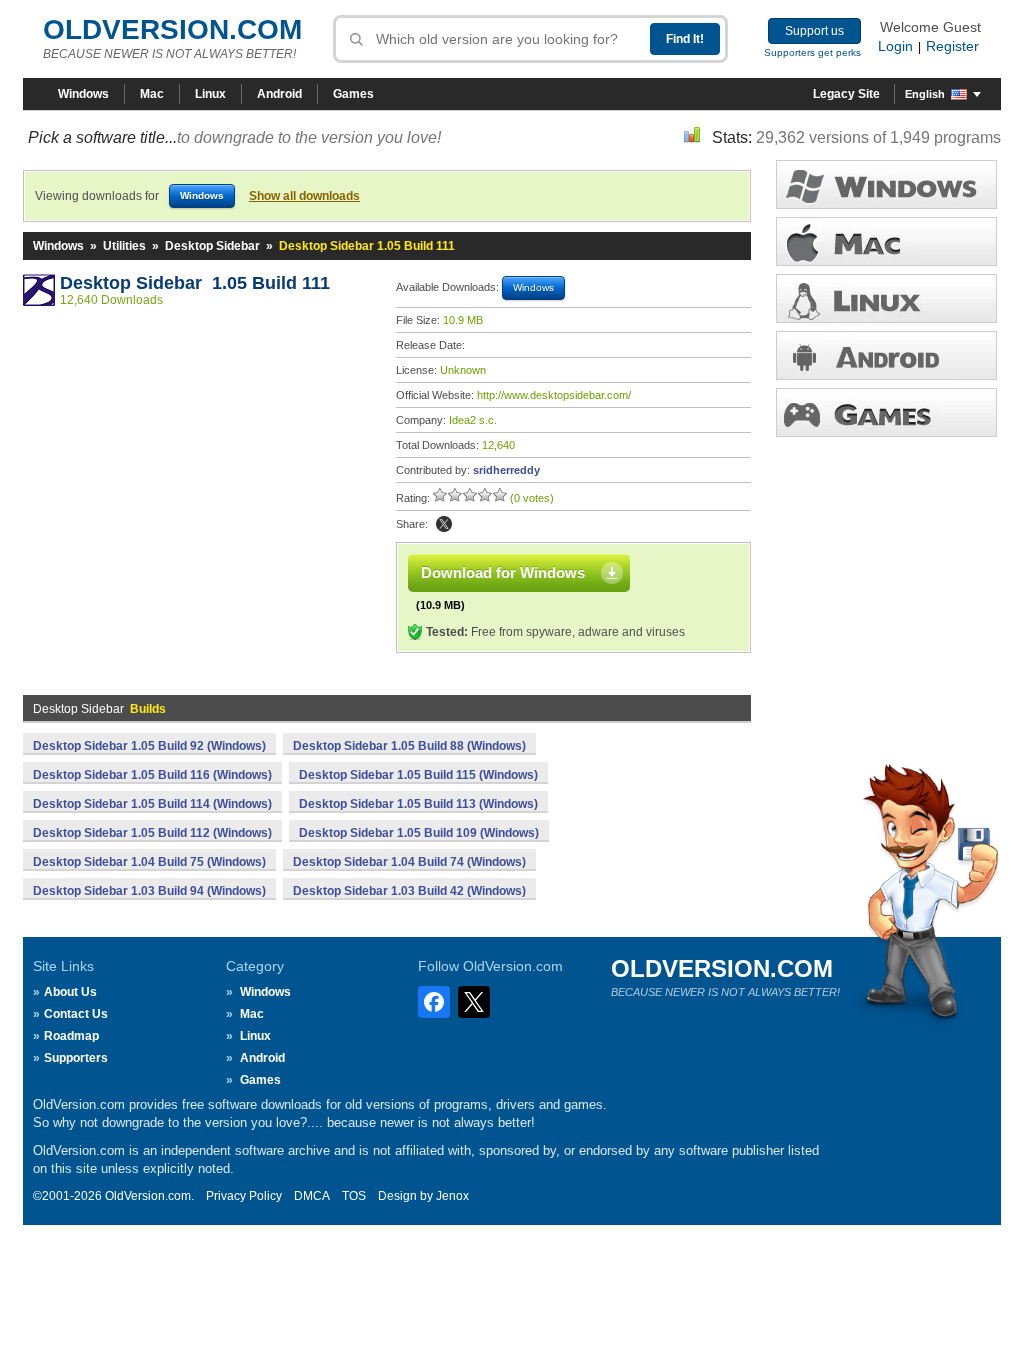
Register (952, 46)
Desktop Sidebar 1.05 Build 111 (195, 283)
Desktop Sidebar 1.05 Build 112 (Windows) (152, 833)
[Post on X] (444, 524)
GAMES (886, 412)
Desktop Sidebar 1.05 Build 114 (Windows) (152, 804)
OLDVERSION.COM (172, 29)
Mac (152, 94)
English (925, 94)
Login (895, 46)
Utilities (124, 246)
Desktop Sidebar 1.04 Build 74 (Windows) (409, 862)
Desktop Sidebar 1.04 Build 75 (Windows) (149, 862)
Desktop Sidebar (212, 246)
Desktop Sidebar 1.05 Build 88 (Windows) (409, 746)
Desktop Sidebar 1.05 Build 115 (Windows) (418, 775)
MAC (886, 241)
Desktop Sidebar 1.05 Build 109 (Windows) (419, 833)
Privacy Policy (244, 1196)
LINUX (886, 298)
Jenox (452, 1196)
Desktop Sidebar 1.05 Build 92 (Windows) (149, 746)
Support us (814, 31)
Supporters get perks (812, 52)
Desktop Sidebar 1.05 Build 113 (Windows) (418, 804)
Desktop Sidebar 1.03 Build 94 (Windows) (149, 891)
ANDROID (886, 355)
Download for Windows (503, 572)
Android (279, 94)
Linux (210, 94)
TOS (354, 1196)
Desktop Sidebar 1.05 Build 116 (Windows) (152, 775)
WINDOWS (886, 184)
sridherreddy (506, 470)
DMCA (312, 1196)
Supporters (76, 1058)
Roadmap (71, 1036)
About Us (70, 992)
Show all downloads (304, 196)
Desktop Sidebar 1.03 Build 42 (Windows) (409, 891)
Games (353, 94)
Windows (83, 94)
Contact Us (76, 1014)
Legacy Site (846, 94)
